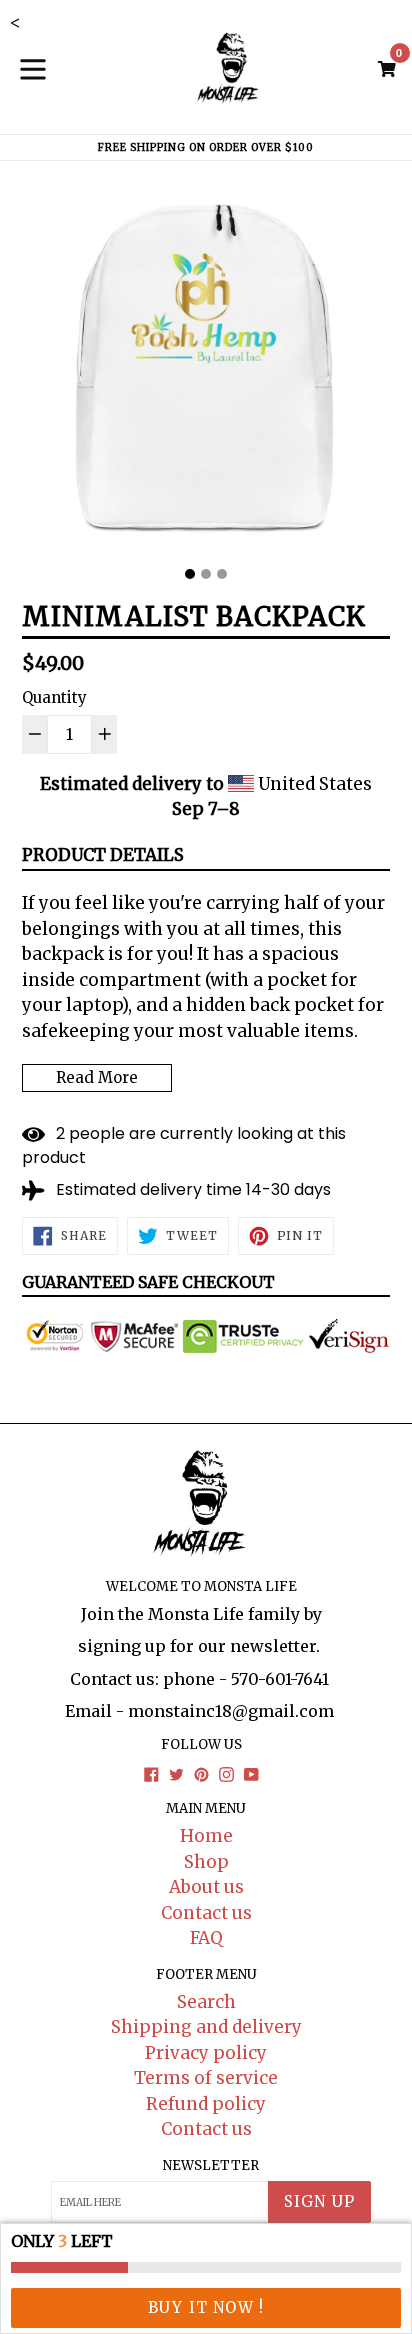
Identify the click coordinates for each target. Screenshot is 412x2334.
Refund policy (206, 2104)
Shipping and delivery (206, 2027)
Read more (97, 1077)
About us (206, 1887)
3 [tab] (222, 574)
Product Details (103, 855)
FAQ (206, 1938)
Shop (206, 1862)
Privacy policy (206, 2053)
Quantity (54, 697)
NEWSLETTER (211, 2166)
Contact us (206, 1913)
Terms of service (206, 2078)
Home (206, 1836)
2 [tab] (206, 574)
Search (206, 2002)
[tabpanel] (206, 372)
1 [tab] (190, 574)
